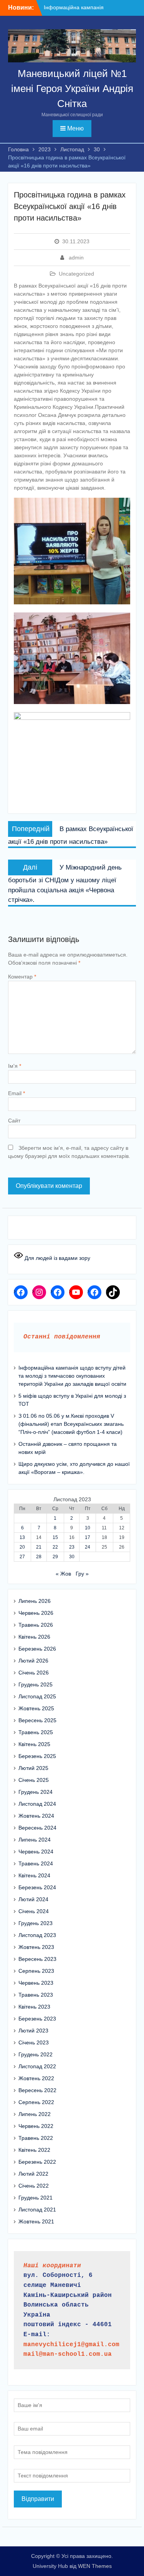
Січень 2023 (34, 2042)
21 (39, 1547)
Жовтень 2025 (36, 1708)
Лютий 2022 (33, 2174)
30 (72, 1557)
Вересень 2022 (37, 2090)
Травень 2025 (36, 1732)
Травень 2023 (36, 1995)
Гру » (82, 1574)
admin (76, 258)
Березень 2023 (37, 2019)
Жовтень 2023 (36, 1947)
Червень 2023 (36, 1983)
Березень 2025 (37, 1756)
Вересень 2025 (37, 1720)
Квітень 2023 (34, 2007)
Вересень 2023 (37, 1959)
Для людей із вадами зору (57, 1258)
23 (72, 1547)
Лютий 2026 (33, 1661)
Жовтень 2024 (36, 1816)
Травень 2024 (36, 1863)
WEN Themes (95, 2566)
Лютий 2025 (33, 1768)
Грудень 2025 (36, 1684)
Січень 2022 (34, 2186)
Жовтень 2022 (36, 2078)
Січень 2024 (34, 1911)
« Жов (63, 1574)
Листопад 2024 (37, 1804)
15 (55, 1537)
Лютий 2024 (33, 1899)
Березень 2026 (37, 1649)
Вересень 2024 (37, 1828)
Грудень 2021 (36, 2198)
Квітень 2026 (34, 1637)
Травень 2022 (36, 2138)
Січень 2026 (34, 1673)
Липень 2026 (35, 1601)
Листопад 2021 (37, 2210)
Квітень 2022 (34, 2150)
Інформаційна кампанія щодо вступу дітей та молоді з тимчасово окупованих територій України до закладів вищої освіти (72, 1376)
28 (39, 1557)
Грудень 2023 (36, 1923)
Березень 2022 (37, 2162)
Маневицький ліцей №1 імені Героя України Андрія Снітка (72, 89)
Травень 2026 (36, 1625)
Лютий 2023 (33, 2031)
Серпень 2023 (36, 1971)
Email (17, 1093)
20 (22, 1547)
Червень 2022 (36, 2126)
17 (88, 1537)
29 (55, 1557)
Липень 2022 (35, 2114)
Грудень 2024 (36, 1792)
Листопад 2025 (37, 1696)
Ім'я (15, 1066)
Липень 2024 (35, 1840)
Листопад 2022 (37, 2066)
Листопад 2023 (37, 1935)
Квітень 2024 (34, 1875)
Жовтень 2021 (36, 2221)
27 (22, 1557)
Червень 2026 (36, 1613)
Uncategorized (76, 274)
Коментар (22, 977)
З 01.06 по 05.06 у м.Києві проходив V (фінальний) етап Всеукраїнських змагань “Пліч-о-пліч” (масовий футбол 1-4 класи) (71, 1424)
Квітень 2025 (34, 1744)
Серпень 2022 (36, 2102)
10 (88, 1528)
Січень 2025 (34, 1780)
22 (55, 1547)
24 (88, 1547)
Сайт (14, 1121)
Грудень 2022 (36, 2054)
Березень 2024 (37, 1887)
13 (22, 1537)
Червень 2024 (36, 1852)
